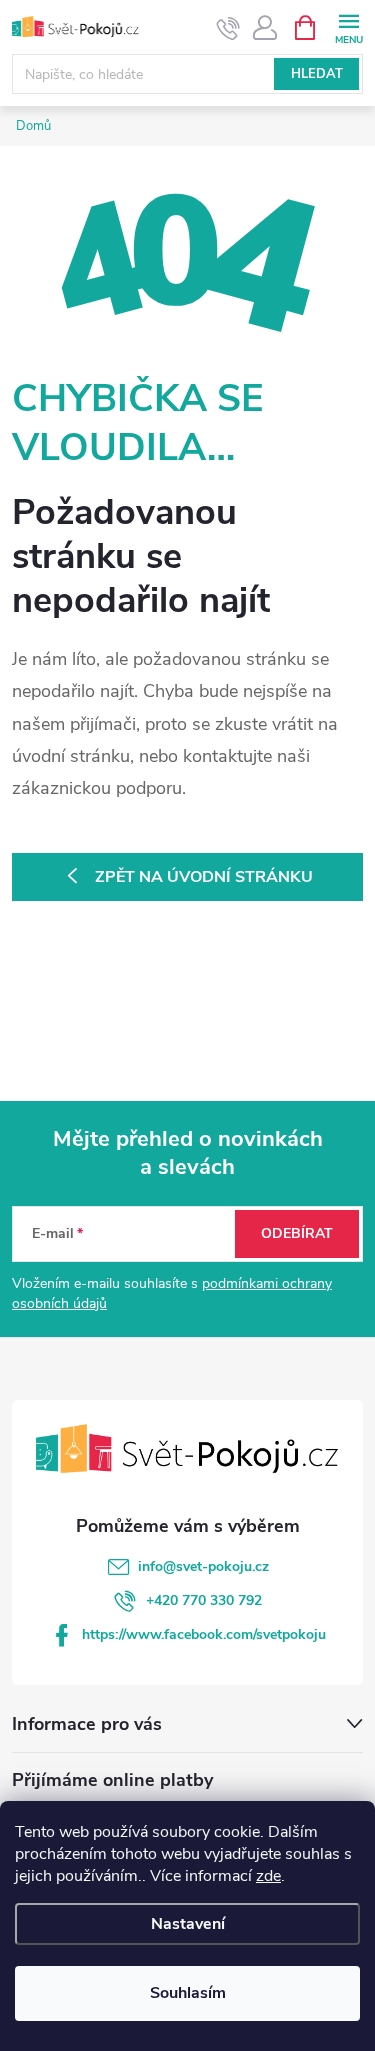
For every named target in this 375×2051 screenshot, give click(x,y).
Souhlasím (188, 1993)
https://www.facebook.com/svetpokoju (204, 1634)
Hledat (317, 74)
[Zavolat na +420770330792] (228, 28)
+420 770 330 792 (204, 1600)
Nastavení (188, 1924)
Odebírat (297, 1233)
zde (268, 1876)
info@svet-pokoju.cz (203, 1566)
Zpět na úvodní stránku (204, 877)
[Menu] (348, 26)
